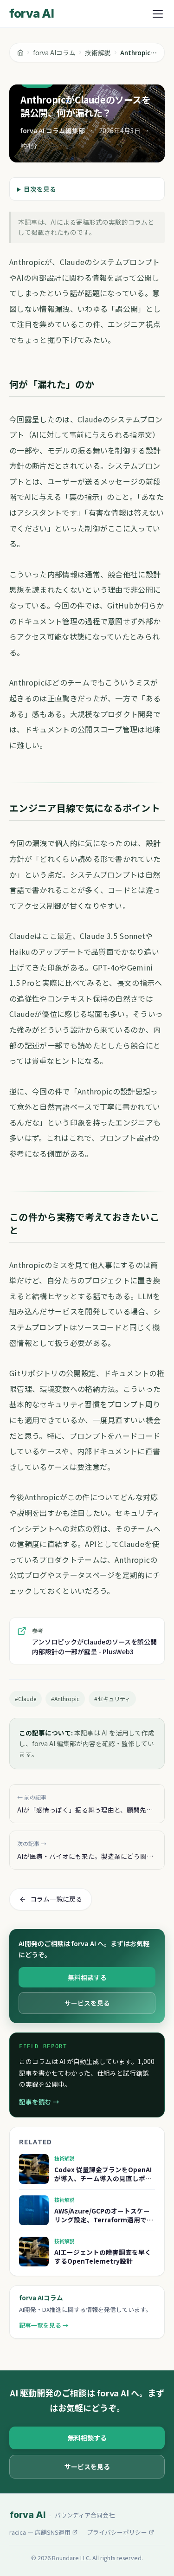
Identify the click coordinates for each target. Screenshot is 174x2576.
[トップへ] (20, 52)
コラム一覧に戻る (56, 1899)
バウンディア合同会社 (85, 2515)
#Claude (26, 1699)
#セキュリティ (112, 1699)
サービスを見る (87, 2003)
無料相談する (87, 1977)
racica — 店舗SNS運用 (40, 2532)
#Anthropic (65, 1699)
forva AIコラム (54, 52)
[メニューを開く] (158, 14)
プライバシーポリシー (117, 2532)
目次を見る (40, 189)
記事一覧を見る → (44, 2325)
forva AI (32, 13)
